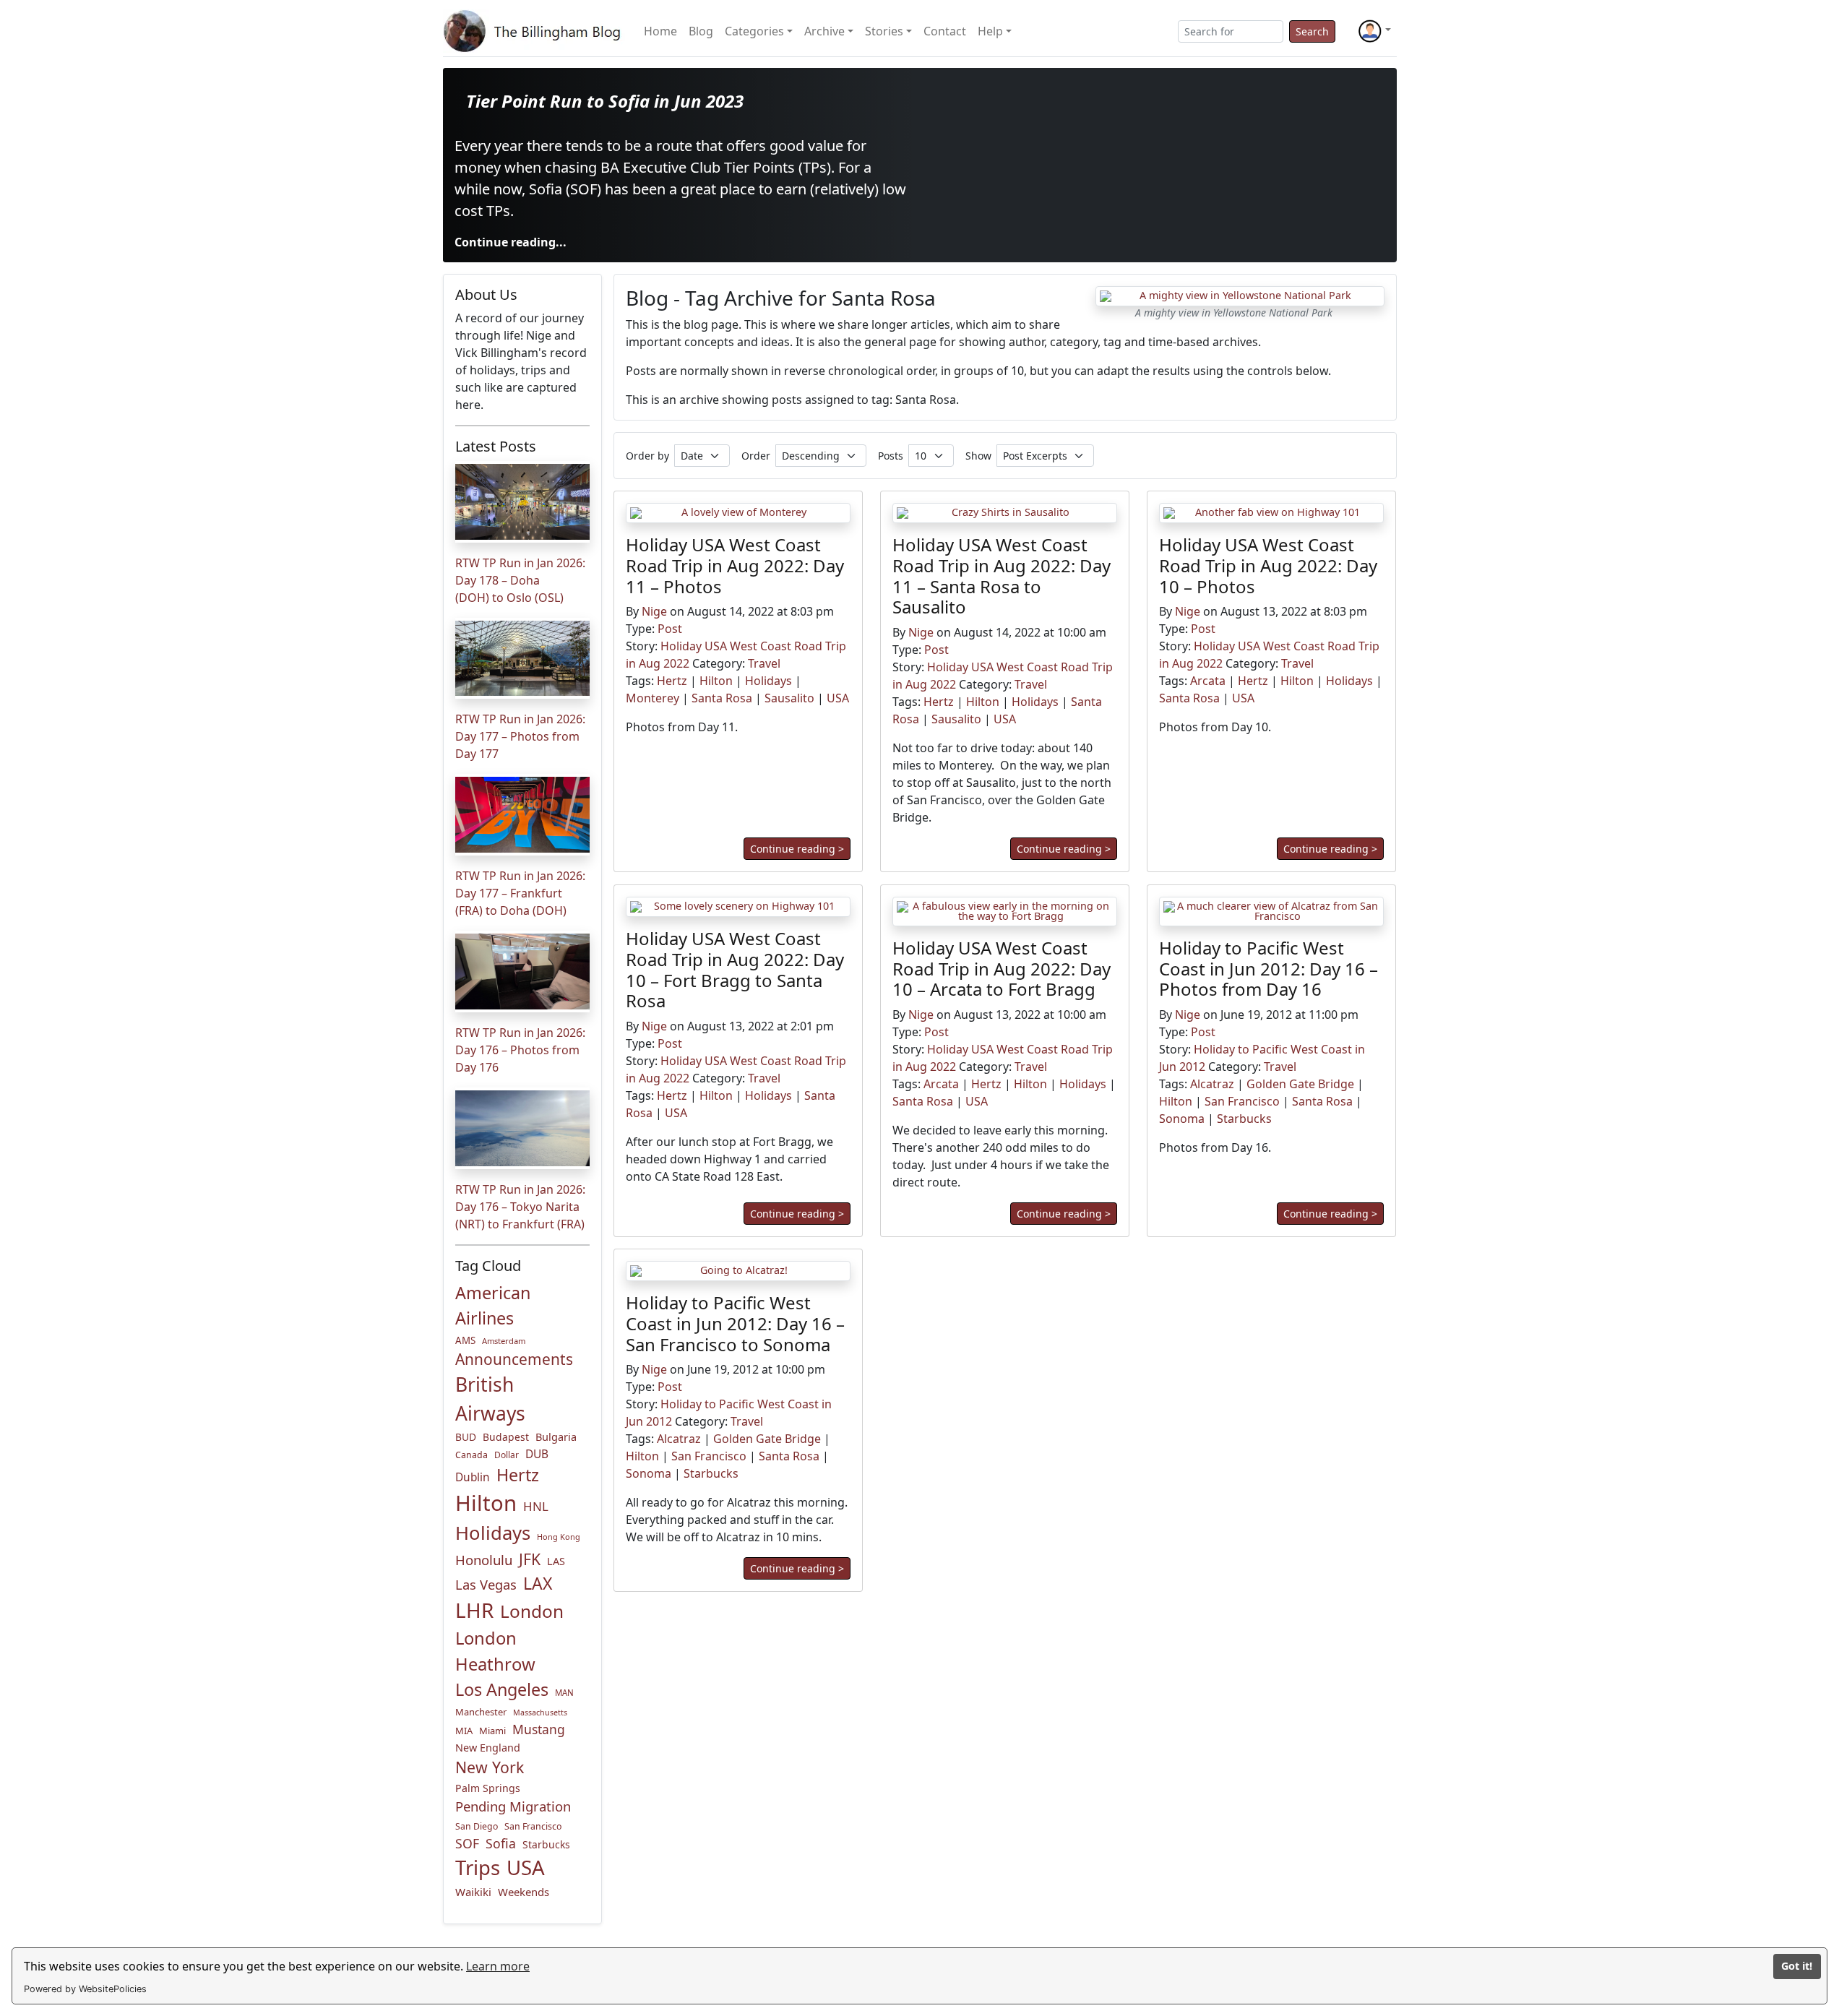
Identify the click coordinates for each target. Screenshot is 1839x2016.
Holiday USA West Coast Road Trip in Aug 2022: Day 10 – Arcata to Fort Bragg (1002, 968)
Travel (764, 664)
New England (488, 1748)
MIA (464, 1731)
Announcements (514, 1359)
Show (978, 456)
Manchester (481, 1712)
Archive (824, 31)
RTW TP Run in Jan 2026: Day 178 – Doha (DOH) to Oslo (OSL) (520, 580)
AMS (465, 1340)
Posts (891, 456)
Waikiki (473, 1892)
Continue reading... (511, 242)
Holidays (493, 1533)
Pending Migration (513, 1806)
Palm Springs (488, 1788)
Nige (654, 612)
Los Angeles (502, 1689)
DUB (537, 1454)
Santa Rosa (722, 699)
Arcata (1208, 681)
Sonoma (1182, 1119)
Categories (754, 31)
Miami (492, 1731)
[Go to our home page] (535, 31)
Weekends (524, 1892)
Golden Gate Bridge (1300, 1084)
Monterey (653, 699)
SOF (467, 1843)
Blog (701, 31)
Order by (647, 456)
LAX (538, 1583)
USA (526, 1867)
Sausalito (789, 699)
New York (490, 1767)
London (532, 1611)
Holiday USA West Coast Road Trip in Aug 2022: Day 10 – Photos (1268, 565)
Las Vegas (486, 1584)
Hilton (486, 1503)
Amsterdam (504, 1341)
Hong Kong (559, 1537)
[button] (1374, 31)
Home (660, 31)
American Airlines (493, 1305)
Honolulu (484, 1560)
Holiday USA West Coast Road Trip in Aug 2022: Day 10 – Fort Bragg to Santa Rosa (735, 969)
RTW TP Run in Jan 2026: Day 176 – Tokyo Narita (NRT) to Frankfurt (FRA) (520, 1207)
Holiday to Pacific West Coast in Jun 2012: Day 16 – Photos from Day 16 (1269, 968)
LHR (474, 1610)
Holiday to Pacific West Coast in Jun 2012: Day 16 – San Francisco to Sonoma (735, 1323)
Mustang (539, 1729)
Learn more (498, 1966)
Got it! (1797, 1966)
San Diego (477, 1826)
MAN (564, 1693)
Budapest (506, 1437)
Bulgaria (556, 1436)
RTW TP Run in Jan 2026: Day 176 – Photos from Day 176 (520, 1050)
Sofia (501, 1843)
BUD (466, 1437)
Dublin (473, 1477)
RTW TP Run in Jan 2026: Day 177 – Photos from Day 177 (520, 736)
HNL (536, 1506)
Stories (884, 31)
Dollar (507, 1455)
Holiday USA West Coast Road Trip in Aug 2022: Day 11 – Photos (735, 565)
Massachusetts (540, 1713)
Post (670, 629)
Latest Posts (496, 446)
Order (756, 456)
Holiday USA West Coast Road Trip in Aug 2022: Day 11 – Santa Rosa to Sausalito (1002, 576)
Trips (478, 1868)
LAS (556, 1561)
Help (990, 31)
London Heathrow (495, 1651)
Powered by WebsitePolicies (85, 1989)
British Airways (490, 1399)
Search (1312, 31)
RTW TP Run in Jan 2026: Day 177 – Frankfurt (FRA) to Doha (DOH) (520, 893)
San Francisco (533, 1826)
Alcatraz (1212, 1084)
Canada (471, 1455)
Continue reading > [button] (797, 849)
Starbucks (546, 1844)
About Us (486, 294)
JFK (530, 1559)
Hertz (518, 1475)
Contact (945, 31)
